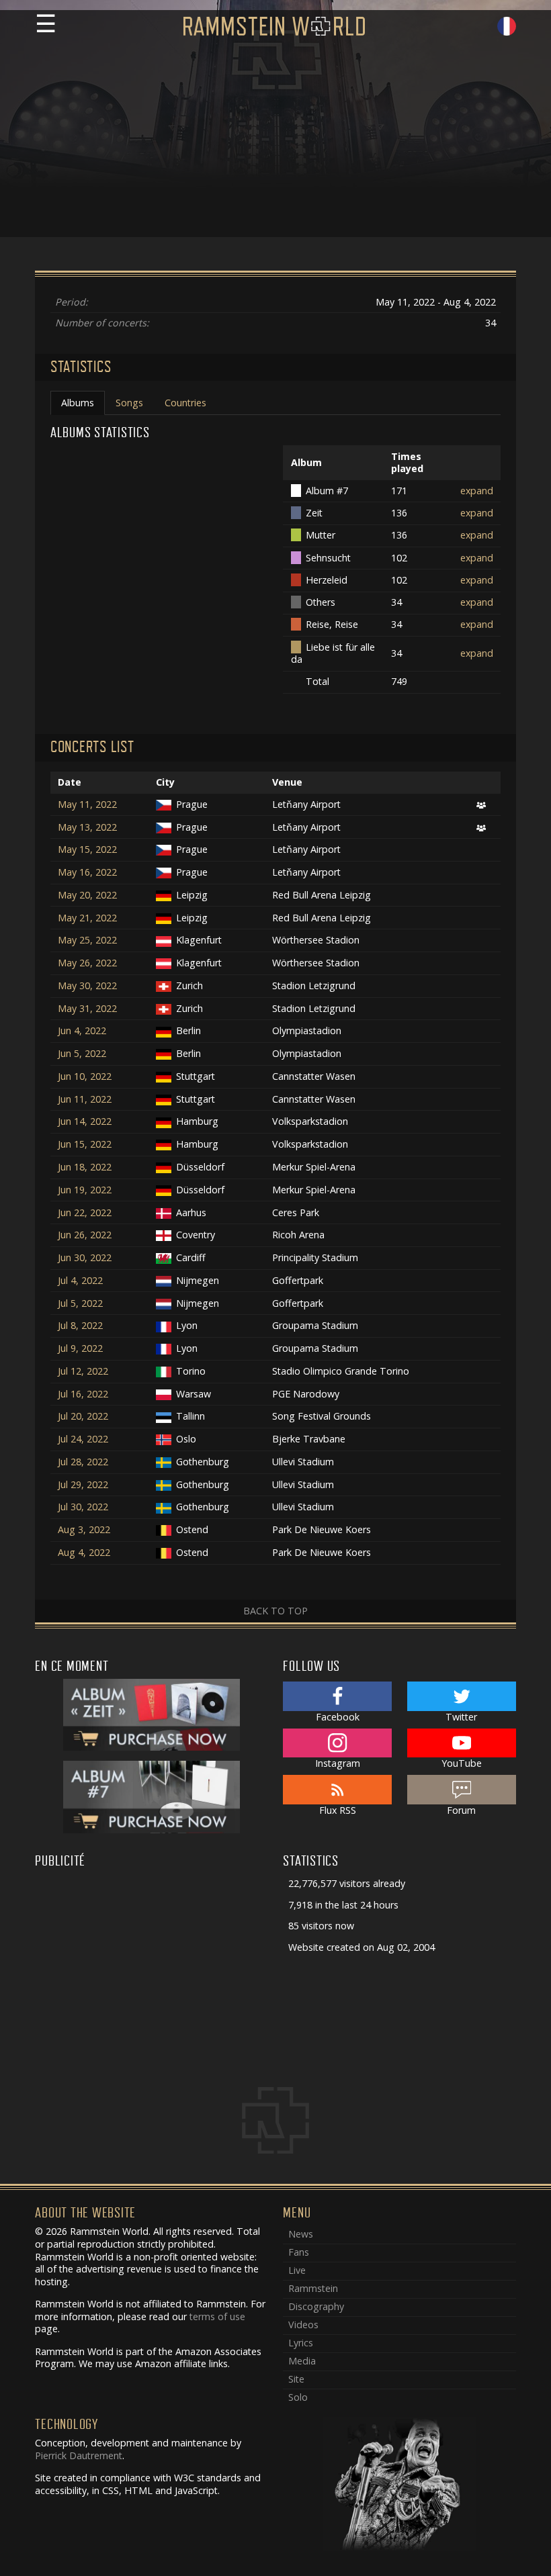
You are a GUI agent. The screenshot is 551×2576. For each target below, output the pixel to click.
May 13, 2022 (87, 827)
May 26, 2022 (87, 963)
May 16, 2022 (87, 872)
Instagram (338, 1763)
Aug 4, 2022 (84, 1553)
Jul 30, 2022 (83, 1507)
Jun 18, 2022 (85, 1167)
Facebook (338, 1717)
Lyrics (301, 2343)
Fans (299, 2252)
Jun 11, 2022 (85, 1099)
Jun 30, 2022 (85, 1258)
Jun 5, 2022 (82, 1054)
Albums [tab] (78, 403)
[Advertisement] (275, 143)
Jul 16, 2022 (83, 1394)
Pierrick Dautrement (79, 2455)
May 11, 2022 (87, 804)
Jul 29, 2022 (83, 1485)
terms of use (217, 2316)
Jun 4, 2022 (82, 1031)
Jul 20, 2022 (83, 1416)
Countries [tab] (185, 403)
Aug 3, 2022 (84, 1530)
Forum (461, 1810)
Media (302, 2361)
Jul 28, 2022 (83, 1462)
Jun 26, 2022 (85, 1235)
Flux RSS (338, 1810)
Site (296, 2379)
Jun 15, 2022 (85, 1144)
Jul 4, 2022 (80, 1281)
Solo (298, 2397)
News (301, 2234)
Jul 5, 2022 (80, 1303)
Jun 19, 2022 (85, 1190)
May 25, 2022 (87, 940)
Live (297, 2270)
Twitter (461, 1717)
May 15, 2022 (87, 849)
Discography (316, 2306)
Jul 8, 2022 (80, 1326)
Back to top (275, 1611)
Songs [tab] (129, 403)
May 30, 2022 (87, 986)
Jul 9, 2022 (80, 1348)
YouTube (462, 1763)
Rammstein (313, 2288)
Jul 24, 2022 (83, 1439)
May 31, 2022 (87, 1009)
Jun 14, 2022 (85, 1121)
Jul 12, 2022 (83, 1371)
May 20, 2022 (87, 895)
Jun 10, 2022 (85, 1076)
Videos (303, 2325)
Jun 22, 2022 (85, 1213)
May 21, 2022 (87, 918)
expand (477, 491)
